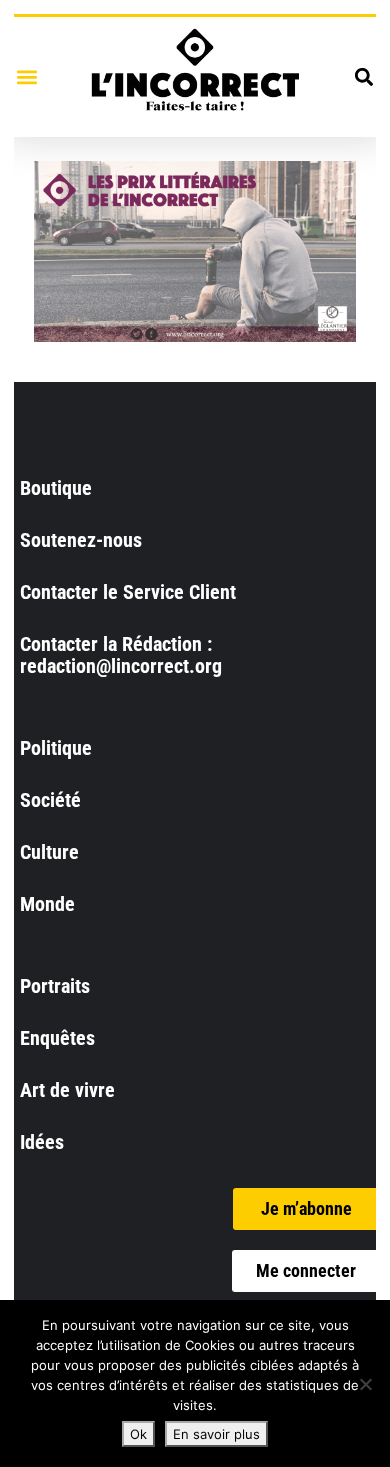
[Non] (365, 1384)
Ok (138, 1434)
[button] (26, 76)
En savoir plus (216, 1434)
